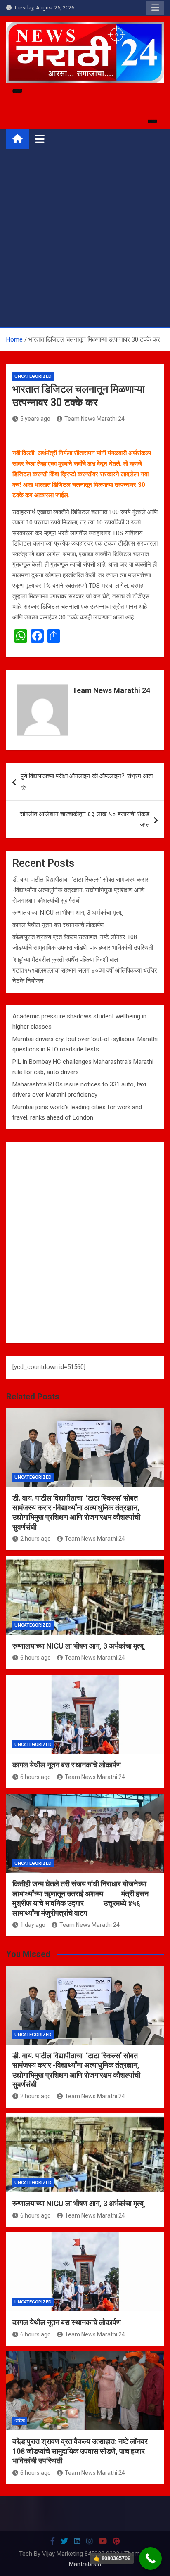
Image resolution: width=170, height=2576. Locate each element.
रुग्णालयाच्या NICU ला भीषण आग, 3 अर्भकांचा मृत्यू (67, 913)
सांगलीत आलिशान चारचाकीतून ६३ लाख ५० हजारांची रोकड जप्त (85, 819)
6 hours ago (35, 1658)
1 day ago (33, 1925)
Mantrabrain (85, 2564)
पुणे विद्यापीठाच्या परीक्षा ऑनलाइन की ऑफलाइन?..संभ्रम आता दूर (87, 781)
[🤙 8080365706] (150, 2558)
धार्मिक (20, 2421)
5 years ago (35, 419)
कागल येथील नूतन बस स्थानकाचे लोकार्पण (58, 925)
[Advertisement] (85, 237)
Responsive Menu (155, 8)
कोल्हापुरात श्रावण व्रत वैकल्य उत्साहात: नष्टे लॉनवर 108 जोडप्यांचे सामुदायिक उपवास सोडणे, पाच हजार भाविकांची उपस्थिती (80, 2451)
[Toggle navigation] (40, 139)
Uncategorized (33, 376)
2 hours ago (35, 1539)
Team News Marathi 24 (94, 419)
